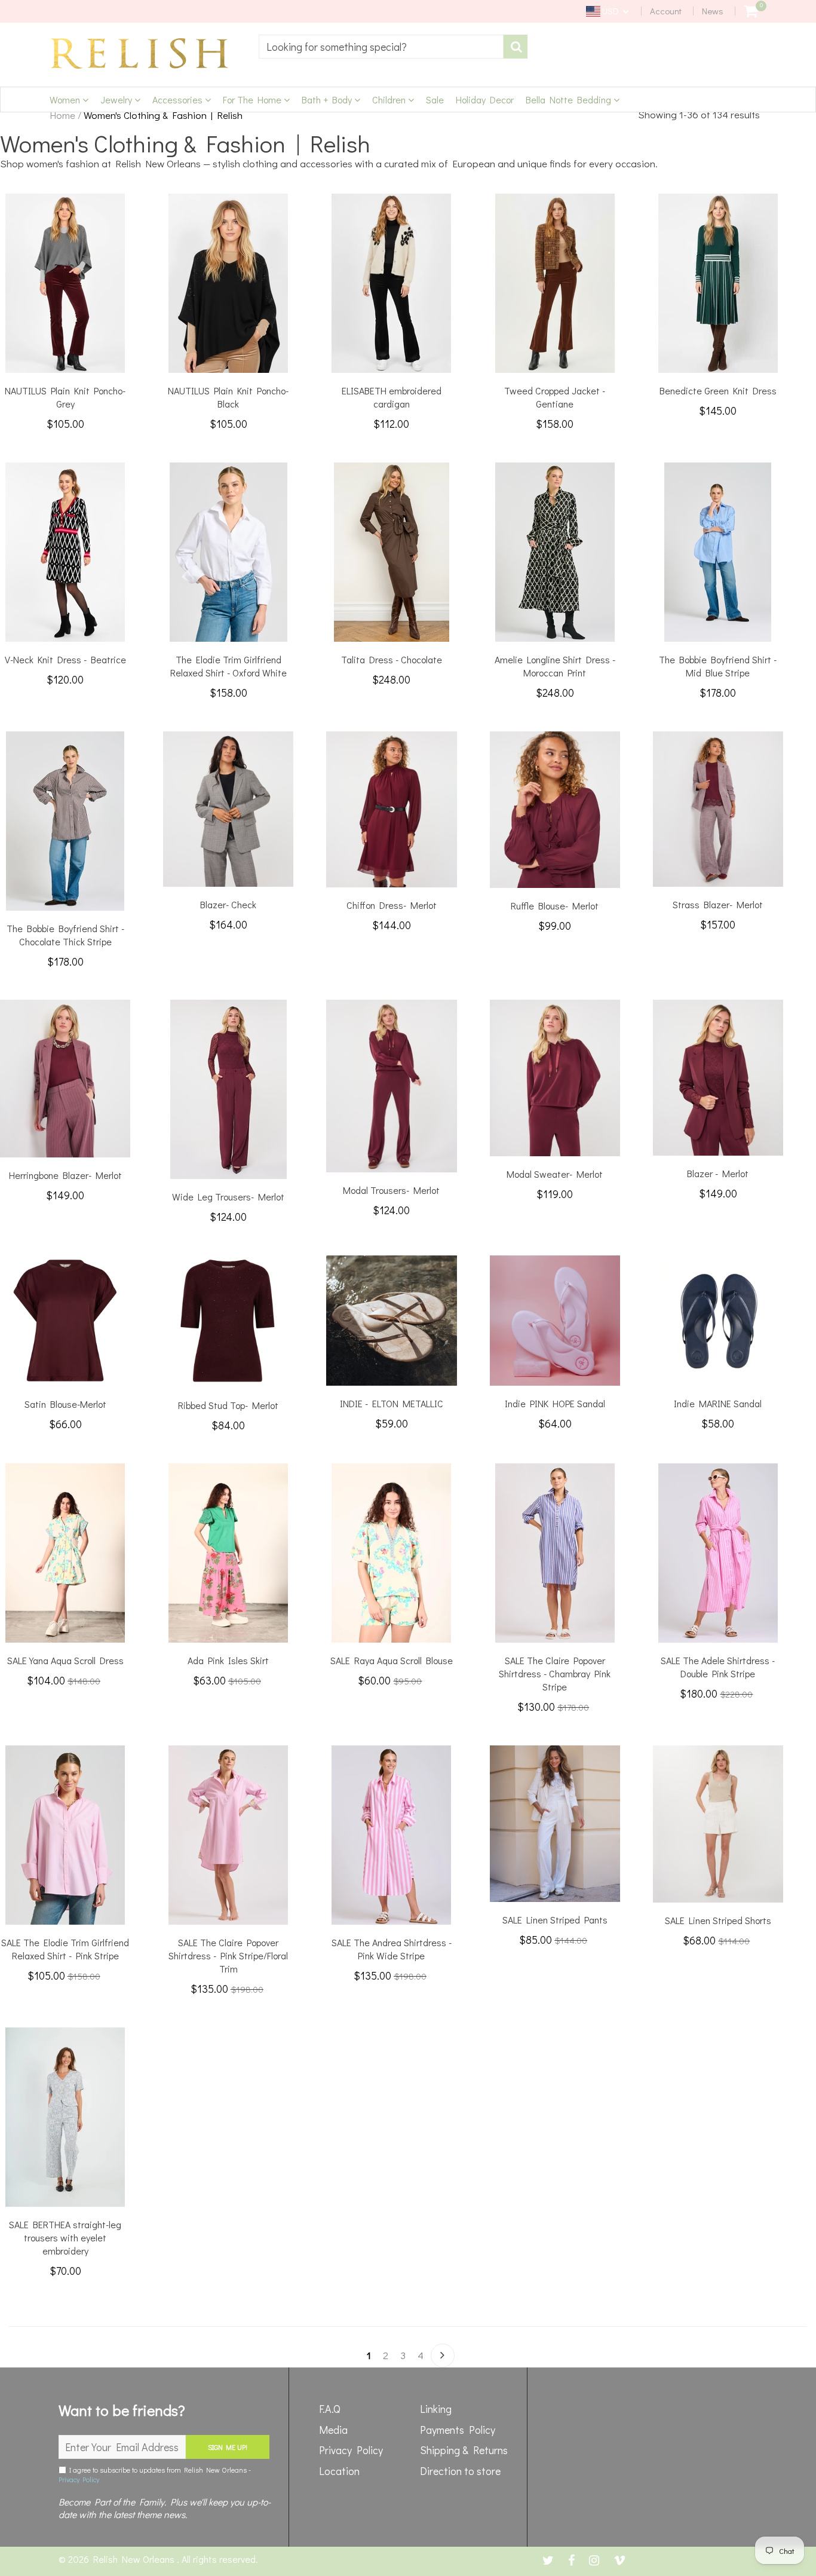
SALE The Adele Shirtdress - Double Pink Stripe (718, 1667)
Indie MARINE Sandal (718, 1403)
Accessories (179, 99)
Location (339, 2471)
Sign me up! (228, 2447)
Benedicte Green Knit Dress (718, 390)
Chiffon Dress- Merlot (392, 905)
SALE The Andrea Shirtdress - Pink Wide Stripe (392, 1949)
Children (390, 99)
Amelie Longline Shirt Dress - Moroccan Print (555, 666)
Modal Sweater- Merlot (555, 1174)
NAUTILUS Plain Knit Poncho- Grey (65, 397)
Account (666, 11)
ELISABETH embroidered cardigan (392, 397)
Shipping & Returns (464, 2450)
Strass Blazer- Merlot (718, 904)
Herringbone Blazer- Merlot (65, 1175)
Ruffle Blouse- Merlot (555, 906)
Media (333, 2430)
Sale (435, 99)
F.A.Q (330, 2409)
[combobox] (381, 47)
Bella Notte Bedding (570, 99)
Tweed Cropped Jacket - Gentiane (555, 397)
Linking (436, 2409)
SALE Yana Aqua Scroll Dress (65, 1660)
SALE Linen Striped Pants (555, 1920)
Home (62, 115)
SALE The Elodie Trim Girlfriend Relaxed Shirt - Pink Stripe (65, 1949)
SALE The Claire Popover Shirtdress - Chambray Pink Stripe (555, 1673)
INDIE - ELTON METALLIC (392, 1403)
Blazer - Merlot (718, 1173)
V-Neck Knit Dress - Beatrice (65, 659)
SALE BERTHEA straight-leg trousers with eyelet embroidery (65, 2237)
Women (66, 99)
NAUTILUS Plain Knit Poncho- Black (228, 397)
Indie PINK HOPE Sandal (555, 1403)
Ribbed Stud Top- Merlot (228, 1405)
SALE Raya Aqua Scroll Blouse (392, 1660)
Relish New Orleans (135, 2559)
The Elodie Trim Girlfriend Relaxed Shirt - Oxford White (228, 666)
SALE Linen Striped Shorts (718, 1920)
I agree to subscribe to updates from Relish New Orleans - (155, 2474)
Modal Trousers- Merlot (391, 1190)
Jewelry (117, 99)
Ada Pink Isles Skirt (228, 1660)
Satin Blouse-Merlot (65, 1404)
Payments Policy (458, 2430)
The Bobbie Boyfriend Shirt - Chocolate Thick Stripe (65, 935)
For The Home (253, 99)
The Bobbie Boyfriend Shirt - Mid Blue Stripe (718, 666)
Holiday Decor (485, 99)
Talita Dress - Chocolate (392, 659)
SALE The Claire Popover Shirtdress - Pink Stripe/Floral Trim (228, 1955)
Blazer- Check (228, 904)
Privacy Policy (79, 2479)
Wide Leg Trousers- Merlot (228, 1197)
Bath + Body (328, 99)
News (713, 11)
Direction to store (460, 2471)
